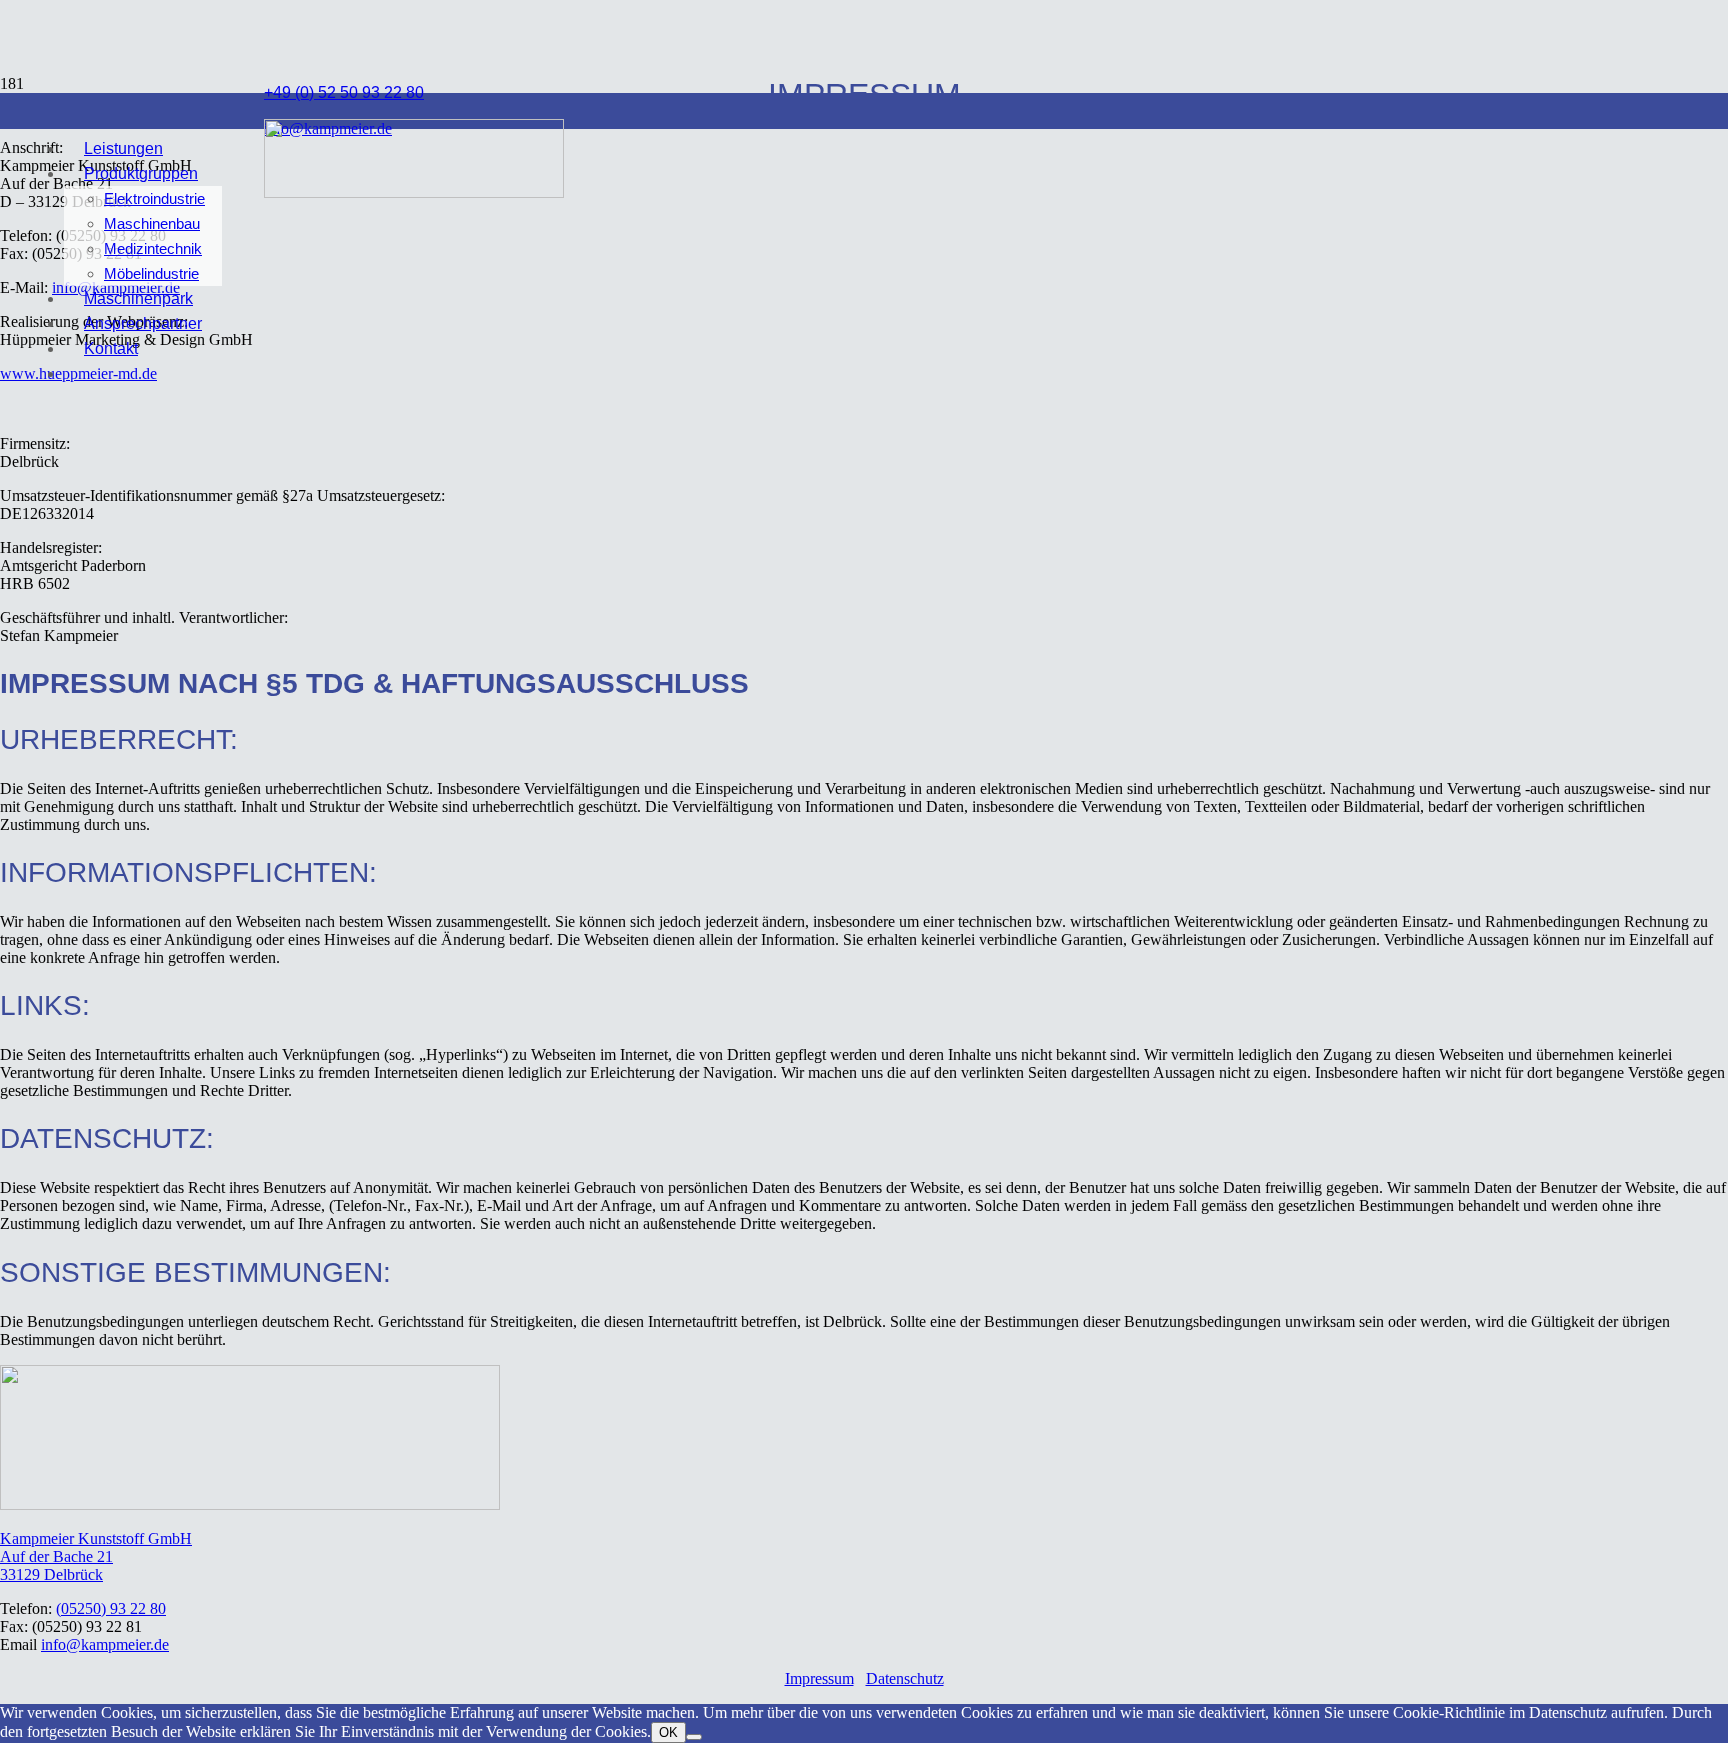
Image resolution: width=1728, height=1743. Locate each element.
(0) (111, 1608)
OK (668, 1732)
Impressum (819, 1678)
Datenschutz (905, 1678)
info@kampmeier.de (105, 1644)
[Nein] (694, 1737)
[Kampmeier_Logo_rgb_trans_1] (414, 192)
